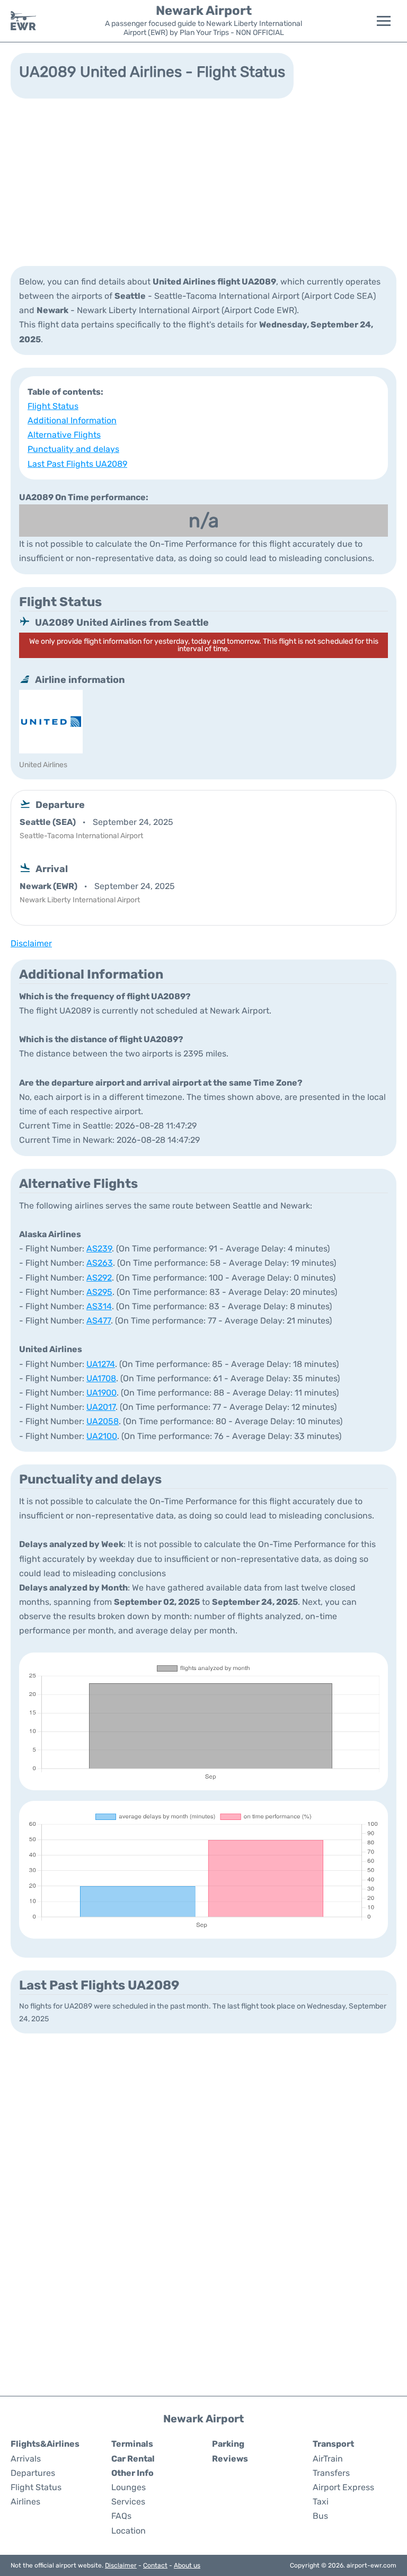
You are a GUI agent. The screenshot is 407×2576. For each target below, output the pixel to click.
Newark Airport (204, 11)
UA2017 (101, 1407)
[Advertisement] (203, 181)
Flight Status (53, 406)
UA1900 (101, 1393)
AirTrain (328, 2459)
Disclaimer (121, 2565)
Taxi (321, 2502)
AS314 (99, 1306)
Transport (333, 2444)
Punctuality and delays (73, 449)
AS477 (99, 1321)
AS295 (99, 1292)
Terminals (132, 2444)
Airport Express (343, 2487)
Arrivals (26, 2459)
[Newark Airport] (23, 21)
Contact (155, 2565)
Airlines (25, 2502)
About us (187, 2565)
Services (128, 2502)
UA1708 (101, 1378)
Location (129, 2531)
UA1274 (101, 1364)
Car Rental (133, 2459)
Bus (320, 2516)
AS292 (99, 1278)
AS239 (99, 1249)
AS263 (100, 1263)
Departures (33, 2473)
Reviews (230, 2459)
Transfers (331, 2473)
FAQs (121, 2516)
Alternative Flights (64, 435)
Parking (228, 2444)
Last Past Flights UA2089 (77, 464)
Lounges (129, 2487)
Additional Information (72, 420)
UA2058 (103, 1421)
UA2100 (102, 1436)
